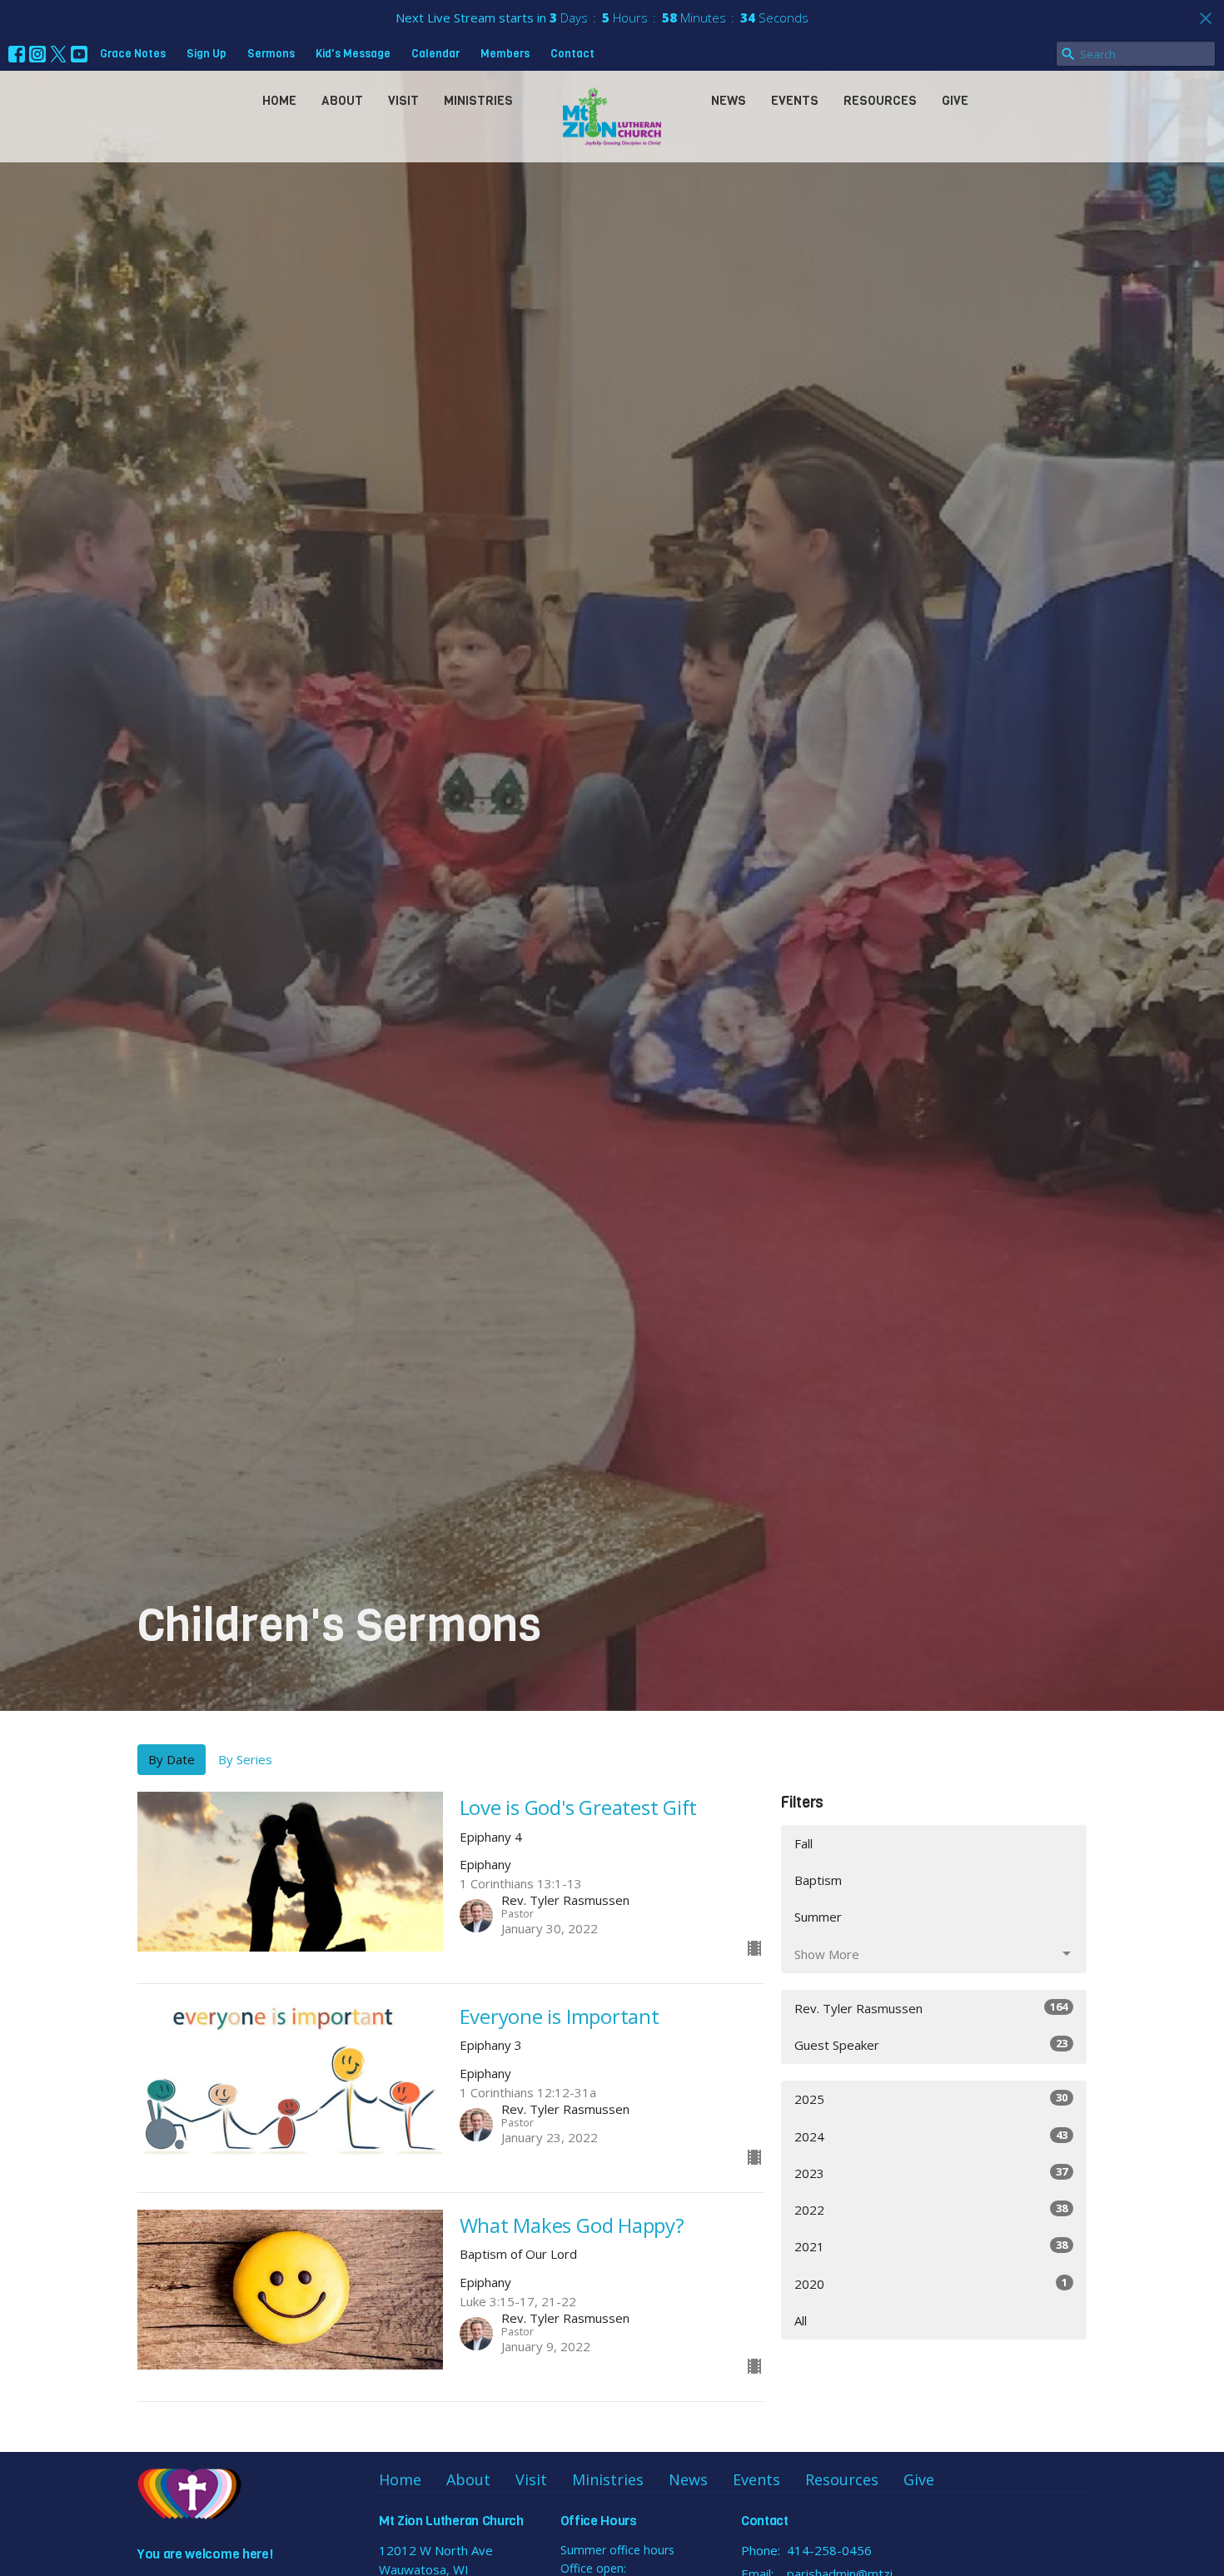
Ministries (478, 101)
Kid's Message (353, 54)
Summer (818, 1917)
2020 (931, 2283)
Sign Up (206, 54)
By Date (172, 1759)
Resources (880, 101)
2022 (931, 2209)
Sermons (271, 54)
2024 (931, 2136)
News (729, 101)
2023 (931, 2173)
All (801, 2320)
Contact (572, 54)
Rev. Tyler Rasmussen (931, 2008)
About (342, 101)
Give (955, 101)
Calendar (435, 54)
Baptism (818, 1880)
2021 (931, 2246)
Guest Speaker (931, 2044)
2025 (931, 2099)
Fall (804, 1843)
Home (279, 101)
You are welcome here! (205, 2554)
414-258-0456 (829, 2550)
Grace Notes (133, 54)
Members (505, 54)
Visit (403, 101)
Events (795, 101)
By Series (245, 1759)
